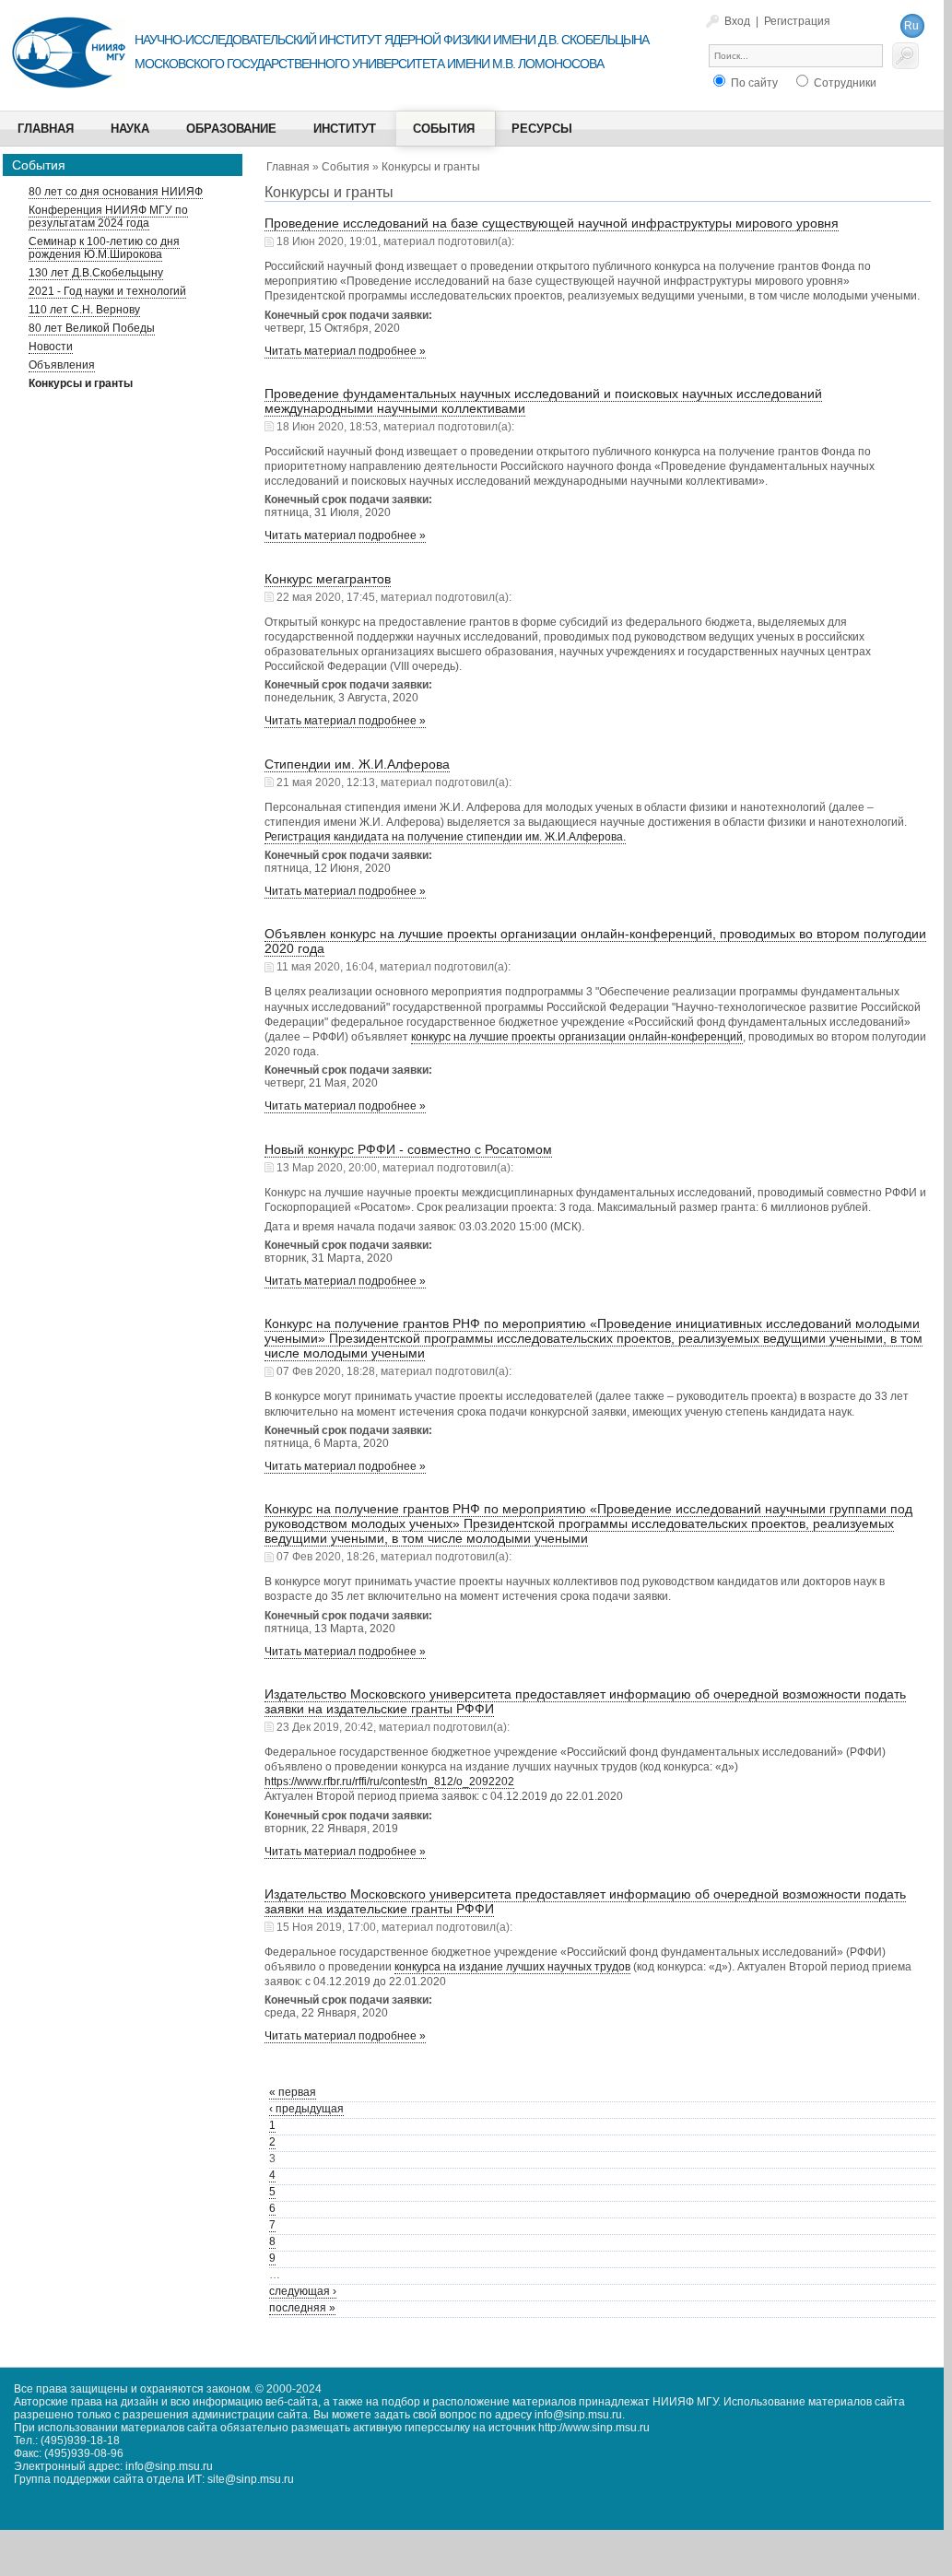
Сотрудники (844, 83)
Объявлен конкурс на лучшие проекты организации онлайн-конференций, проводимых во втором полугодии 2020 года (595, 941)
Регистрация (797, 21)
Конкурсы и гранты (431, 167)
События (346, 167)
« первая (293, 2092)
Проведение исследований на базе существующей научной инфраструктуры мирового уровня (552, 223)
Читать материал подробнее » (345, 351)
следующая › (303, 2291)
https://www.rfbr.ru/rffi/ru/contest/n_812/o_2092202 (389, 1782)
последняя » (302, 2308)
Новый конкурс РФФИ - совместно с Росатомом (408, 1149)
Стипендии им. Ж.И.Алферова (357, 764)
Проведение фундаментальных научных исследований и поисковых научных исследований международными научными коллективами (543, 401)
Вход (737, 21)
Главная (288, 167)
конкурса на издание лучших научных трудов (512, 1967)
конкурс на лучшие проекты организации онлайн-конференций (577, 1037)
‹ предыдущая (306, 2109)
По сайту (753, 83)
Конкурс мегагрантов (328, 579)
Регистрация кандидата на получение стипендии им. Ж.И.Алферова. (445, 837)
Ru (911, 26)
